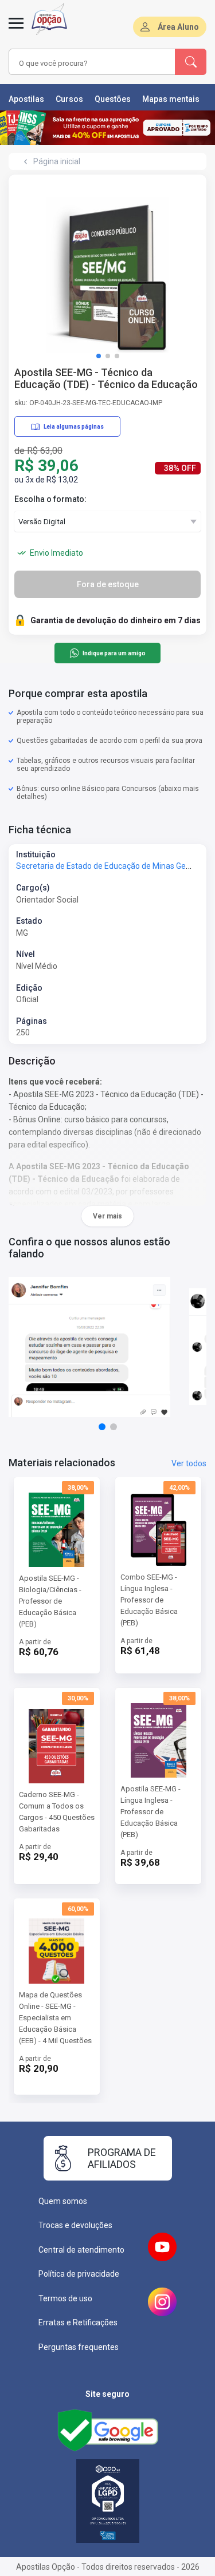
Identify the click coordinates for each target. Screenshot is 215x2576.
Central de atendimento (81, 2250)
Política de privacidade (79, 2274)
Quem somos (63, 2201)
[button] (99, 356)
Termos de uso (65, 2298)
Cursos (69, 99)
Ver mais (107, 1216)
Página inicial (57, 161)
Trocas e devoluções (75, 2225)
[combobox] (80, 63)
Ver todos (189, 1463)
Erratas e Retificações (78, 2322)
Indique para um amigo (114, 653)
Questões (113, 99)
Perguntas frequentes (79, 2347)
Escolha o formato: (50, 499)
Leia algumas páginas (74, 427)
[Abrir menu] (16, 30)
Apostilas (26, 99)
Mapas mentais (171, 99)
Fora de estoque (108, 584)
